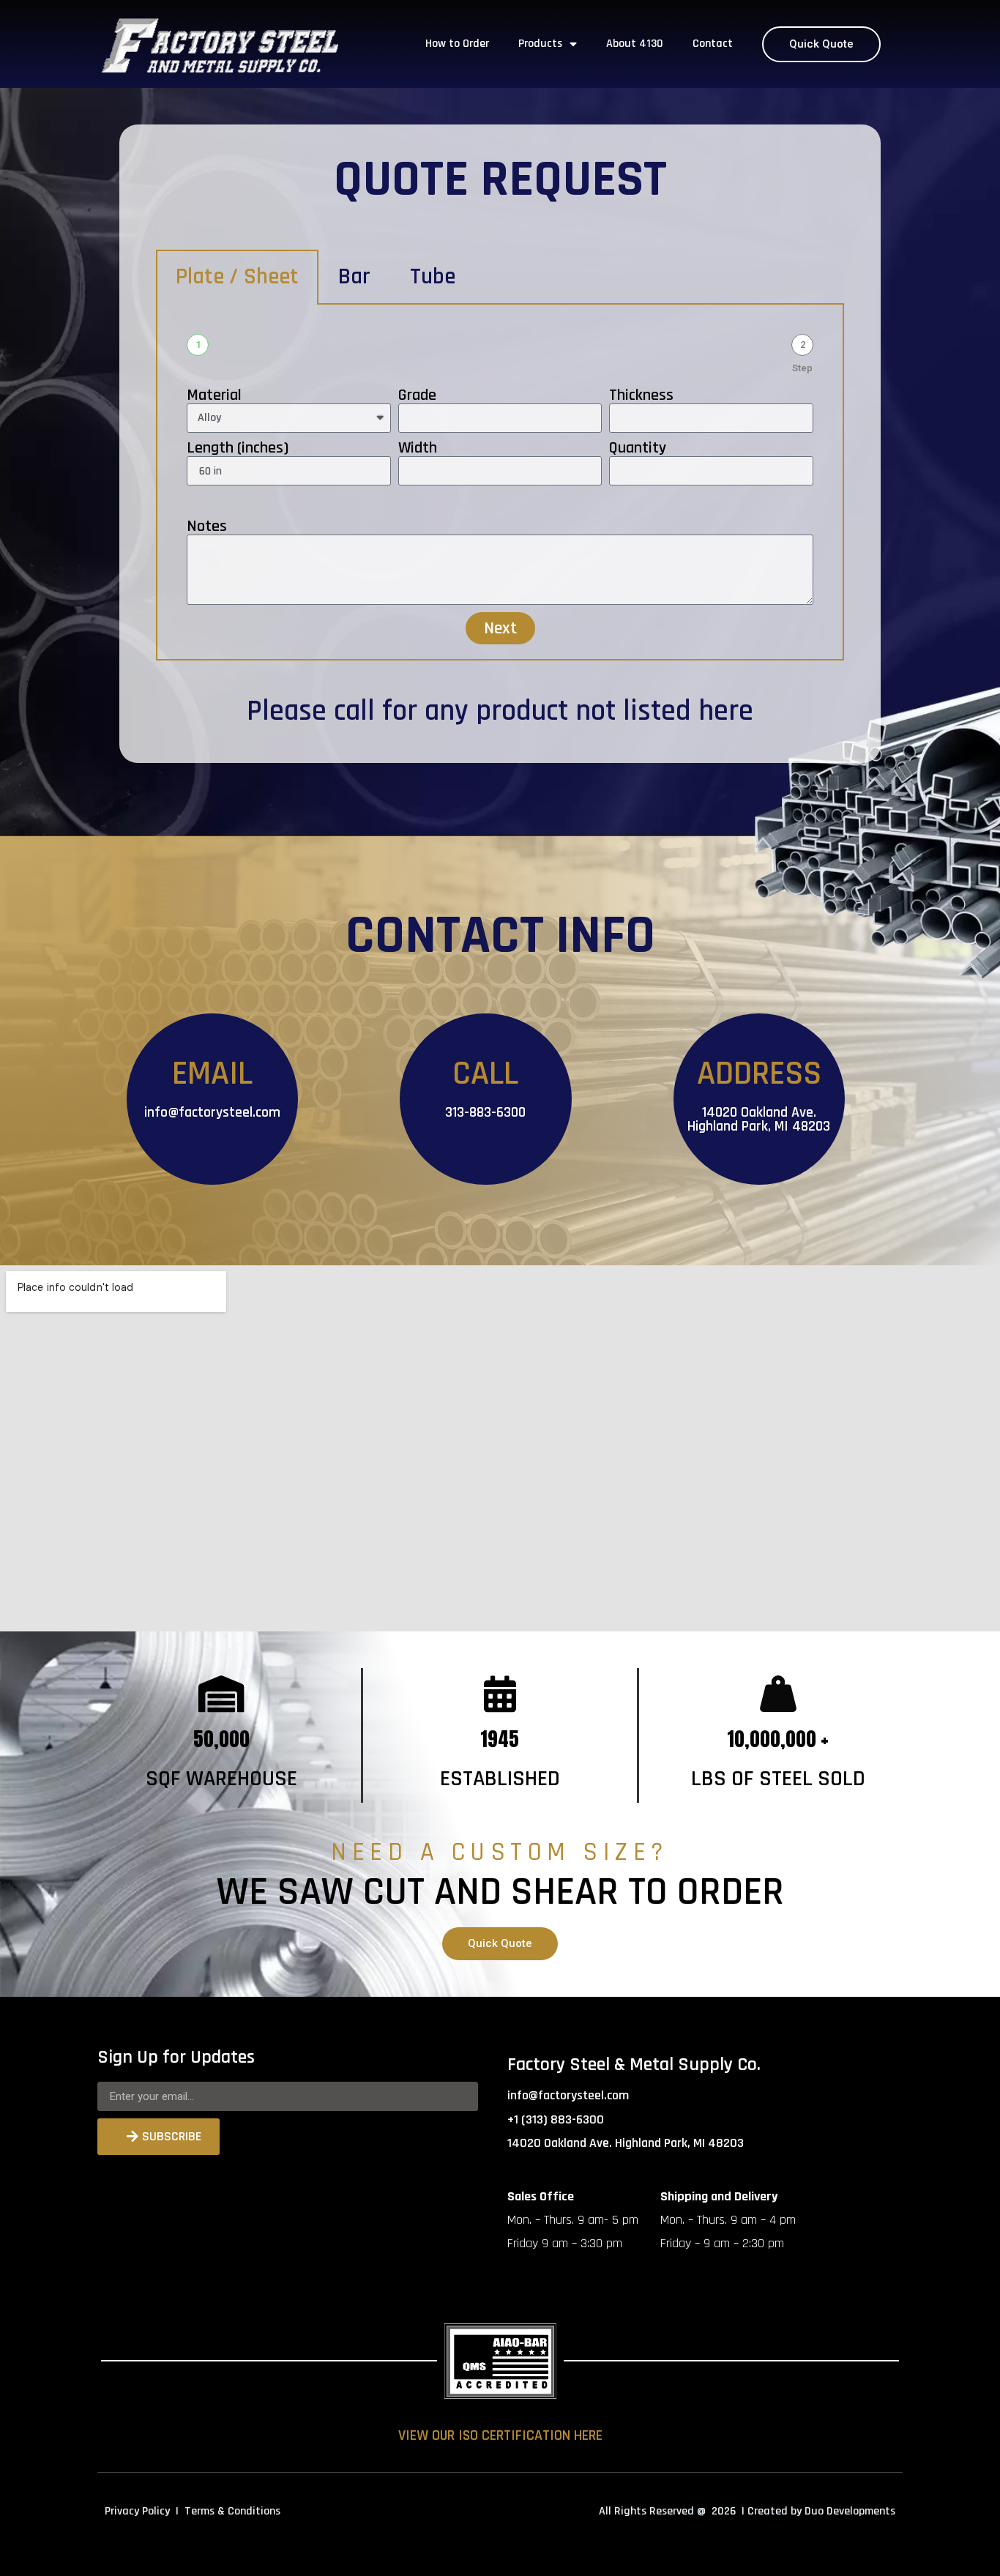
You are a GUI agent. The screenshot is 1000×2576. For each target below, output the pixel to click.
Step (802, 368)
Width (418, 448)
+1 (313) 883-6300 (556, 2119)
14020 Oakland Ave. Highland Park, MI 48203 (759, 1119)
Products (540, 44)
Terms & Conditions (232, 2511)
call (354, 711)
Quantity (638, 448)
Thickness (641, 395)
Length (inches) (238, 448)
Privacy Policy (137, 2511)
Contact (713, 44)
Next (500, 628)
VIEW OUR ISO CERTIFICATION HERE (500, 2435)
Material (214, 395)
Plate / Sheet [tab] (237, 277)
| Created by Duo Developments (818, 2511)
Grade (417, 395)
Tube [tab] (433, 277)
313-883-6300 (485, 1112)
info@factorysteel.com (212, 1112)
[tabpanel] (500, 483)
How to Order (457, 44)
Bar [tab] (354, 277)
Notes (207, 526)
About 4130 (635, 44)
